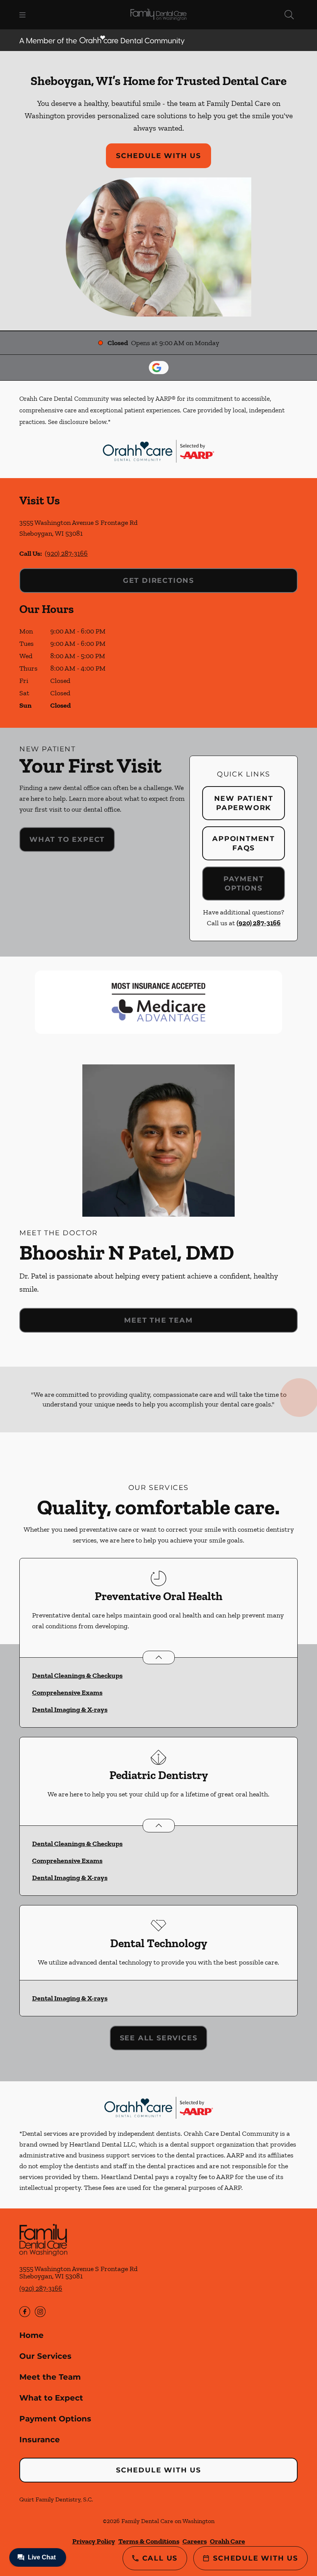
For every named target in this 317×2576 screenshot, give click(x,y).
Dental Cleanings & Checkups (77, 1675)
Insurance (40, 2440)
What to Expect (67, 839)
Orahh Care (228, 2541)
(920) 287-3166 (66, 553)
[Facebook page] (25, 2312)
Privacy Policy (94, 2541)
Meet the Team (158, 1320)
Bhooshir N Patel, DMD (127, 1252)
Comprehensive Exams (67, 1692)
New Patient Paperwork (244, 803)
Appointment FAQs (244, 843)
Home (32, 2335)
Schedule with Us (158, 156)
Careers (195, 2541)
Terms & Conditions (149, 2541)
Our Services (45, 2356)
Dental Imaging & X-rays (70, 1709)
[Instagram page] (40, 2312)
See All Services (159, 2038)
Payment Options (244, 884)
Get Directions (158, 581)
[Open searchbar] (289, 15)
